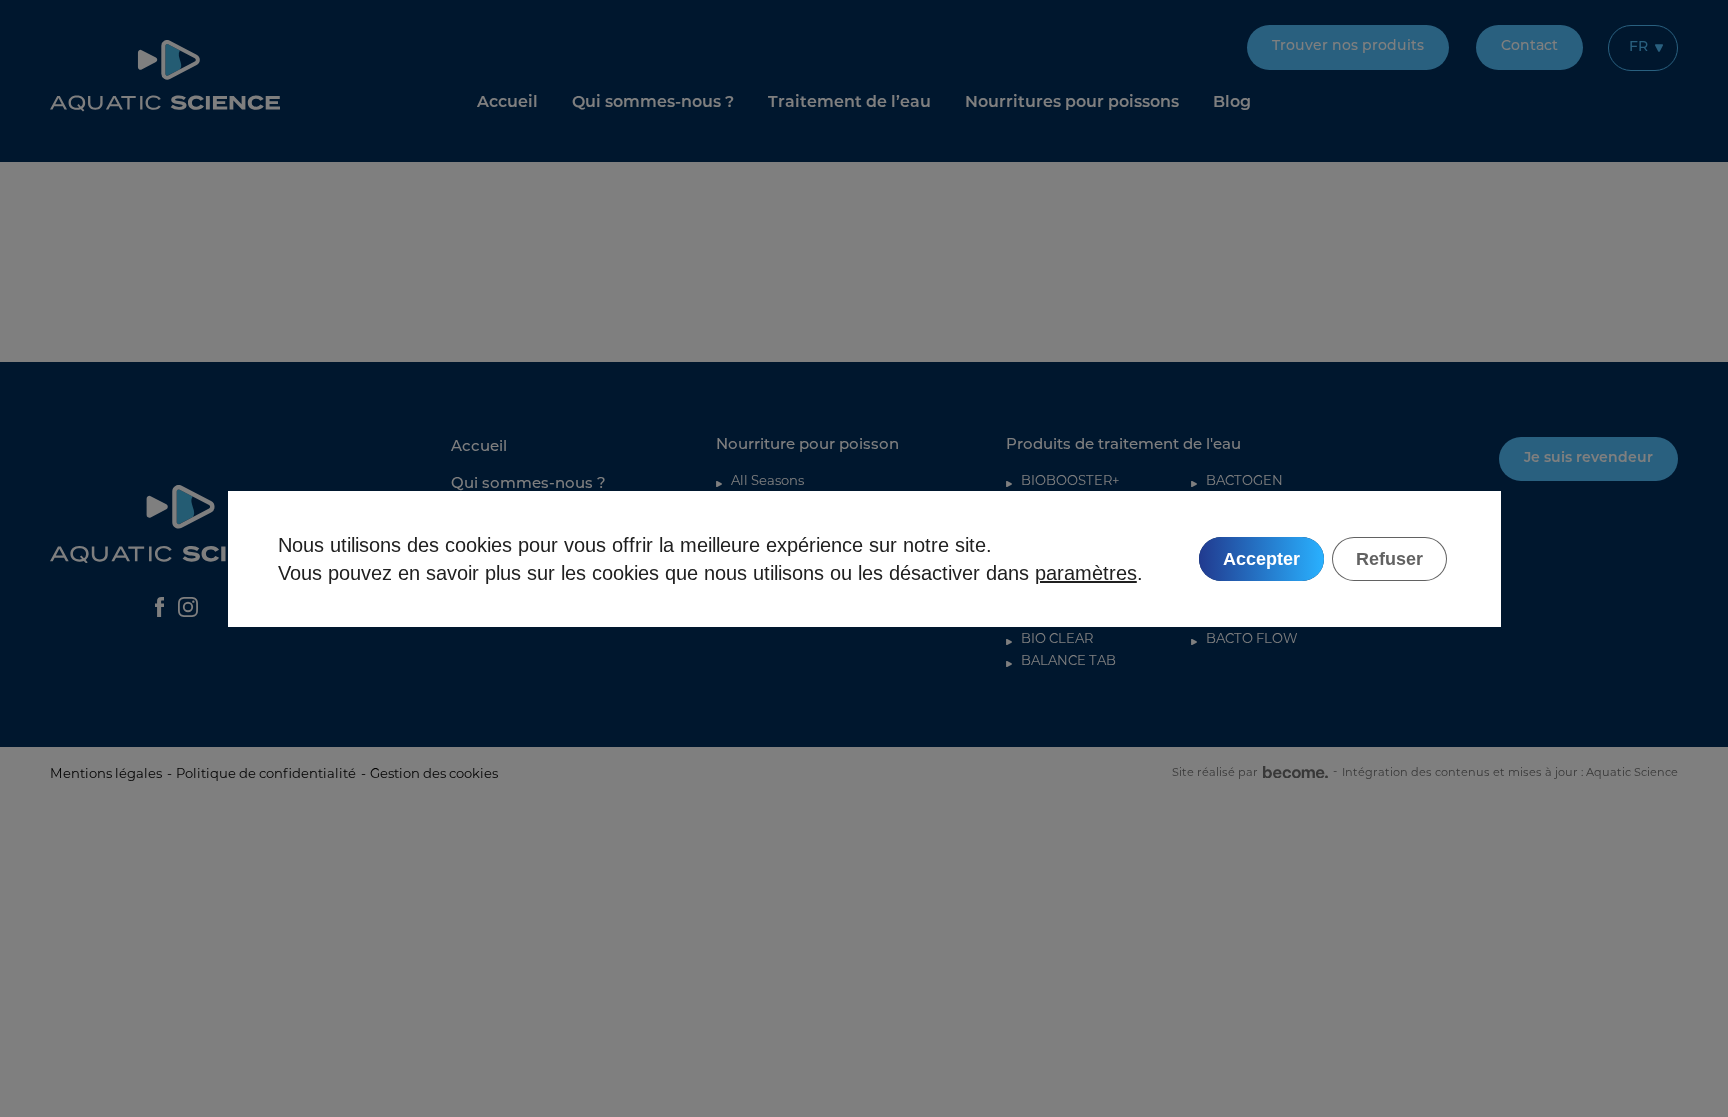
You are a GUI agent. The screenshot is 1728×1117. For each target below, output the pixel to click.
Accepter (1260, 558)
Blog (1232, 103)
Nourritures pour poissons (1072, 103)
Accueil (507, 103)
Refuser (1388, 558)
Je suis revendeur (1588, 458)
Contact (1529, 46)
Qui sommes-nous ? (653, 103)
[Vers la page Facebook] (159, 607)
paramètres (1086, 572)
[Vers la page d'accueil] (165, 75)
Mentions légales (106, 773)
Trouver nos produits (1348, 46)
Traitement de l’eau (849, 103)
